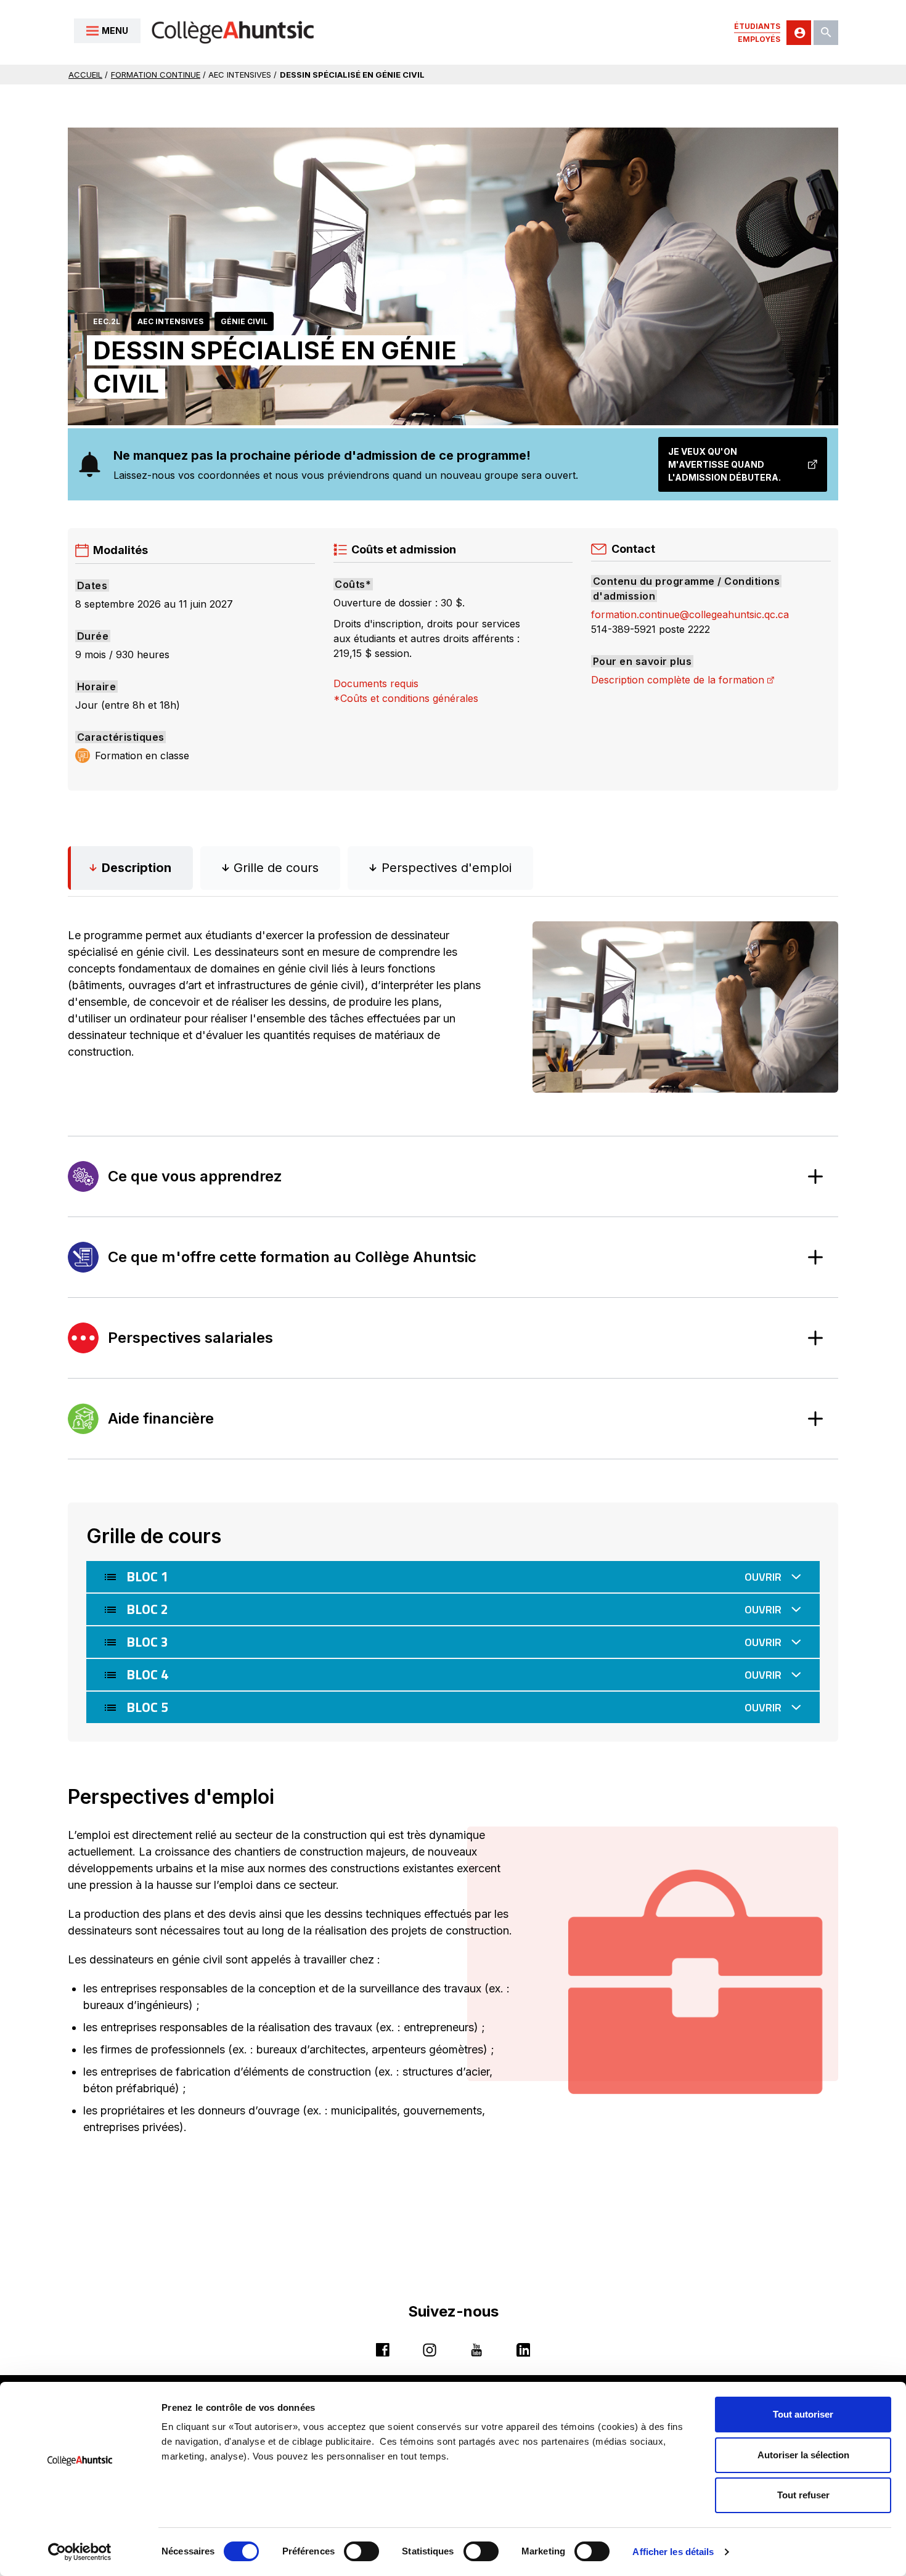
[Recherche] (826, 33)
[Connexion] (799, 33)
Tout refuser (803, 2495)
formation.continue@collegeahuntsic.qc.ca (690, 614)
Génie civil (244, 321)
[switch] (361, 2551)
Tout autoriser (803, 2414)
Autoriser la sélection (803, 2455)
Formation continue (156, 75)
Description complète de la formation (683, 680)
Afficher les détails (673, 2552)
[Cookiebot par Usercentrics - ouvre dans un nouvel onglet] (80, 2552)
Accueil (85, 75)
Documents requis (376, 683)
